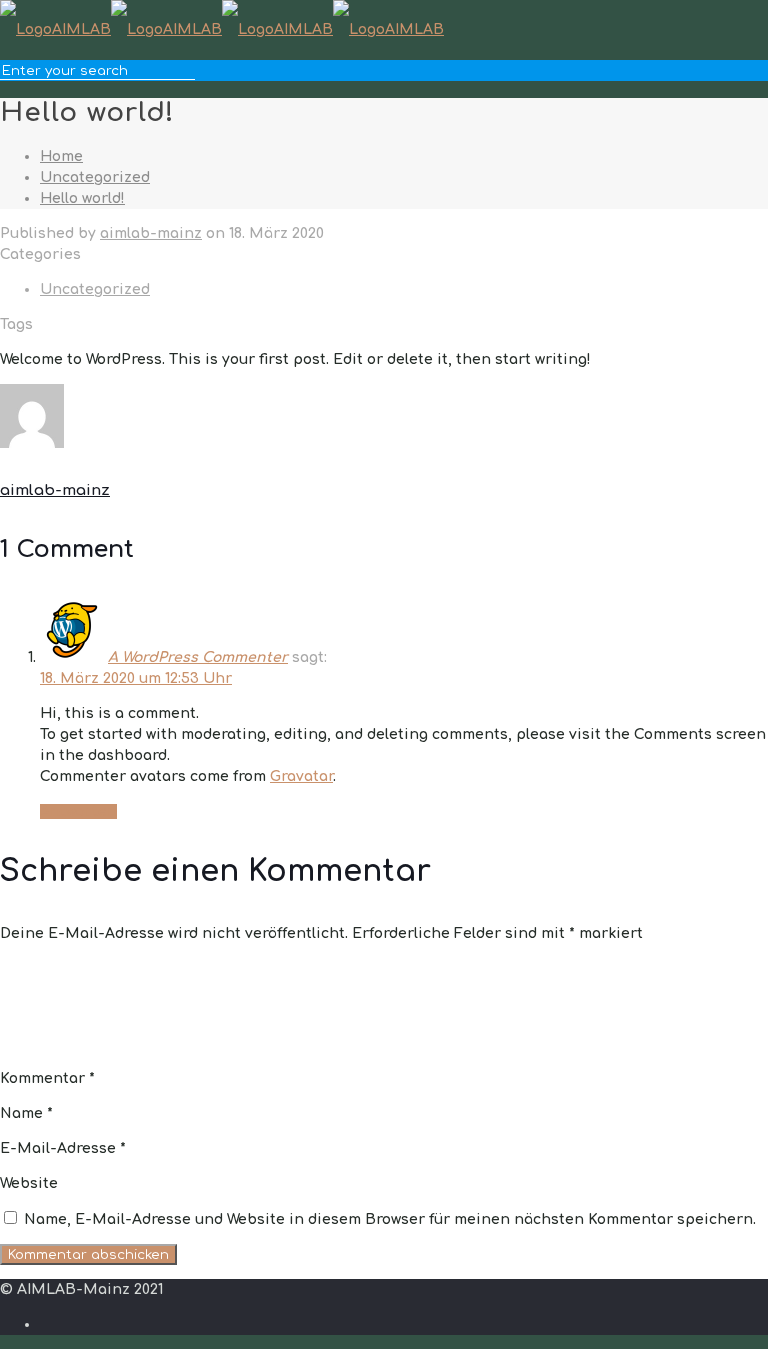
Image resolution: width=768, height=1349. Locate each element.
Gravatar (301, 776)
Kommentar (47, 1078)
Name (26, 1113)
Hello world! (82, 198)
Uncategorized (95, 177)
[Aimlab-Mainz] (222, 29)
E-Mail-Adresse (63, 1148)
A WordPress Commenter (198, 657)
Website (29, 1183)
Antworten (78, 811)
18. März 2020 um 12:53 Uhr (136, 678)
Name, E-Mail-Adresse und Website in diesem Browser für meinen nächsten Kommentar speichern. (390, 1219)
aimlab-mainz (151, 233)
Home (61, 156)
